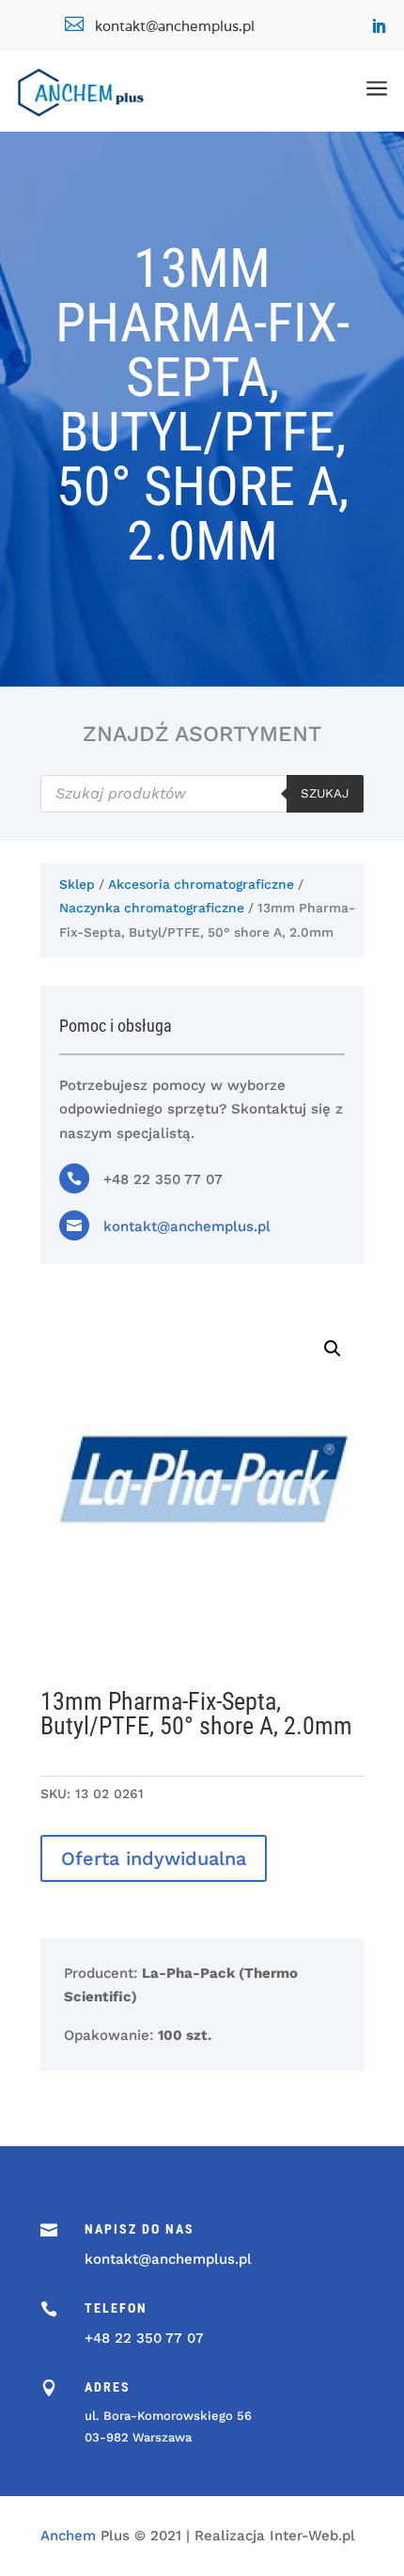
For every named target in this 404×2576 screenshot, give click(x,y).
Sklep (77, 884)
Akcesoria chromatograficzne (201, 884)
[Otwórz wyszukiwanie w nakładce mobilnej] (202, 794)
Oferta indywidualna (154, 1858)
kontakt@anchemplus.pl (187, 1226)
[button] (333, 1349)
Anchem (68, 2536)
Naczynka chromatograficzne (152, 908)
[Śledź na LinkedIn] (379, 26)
